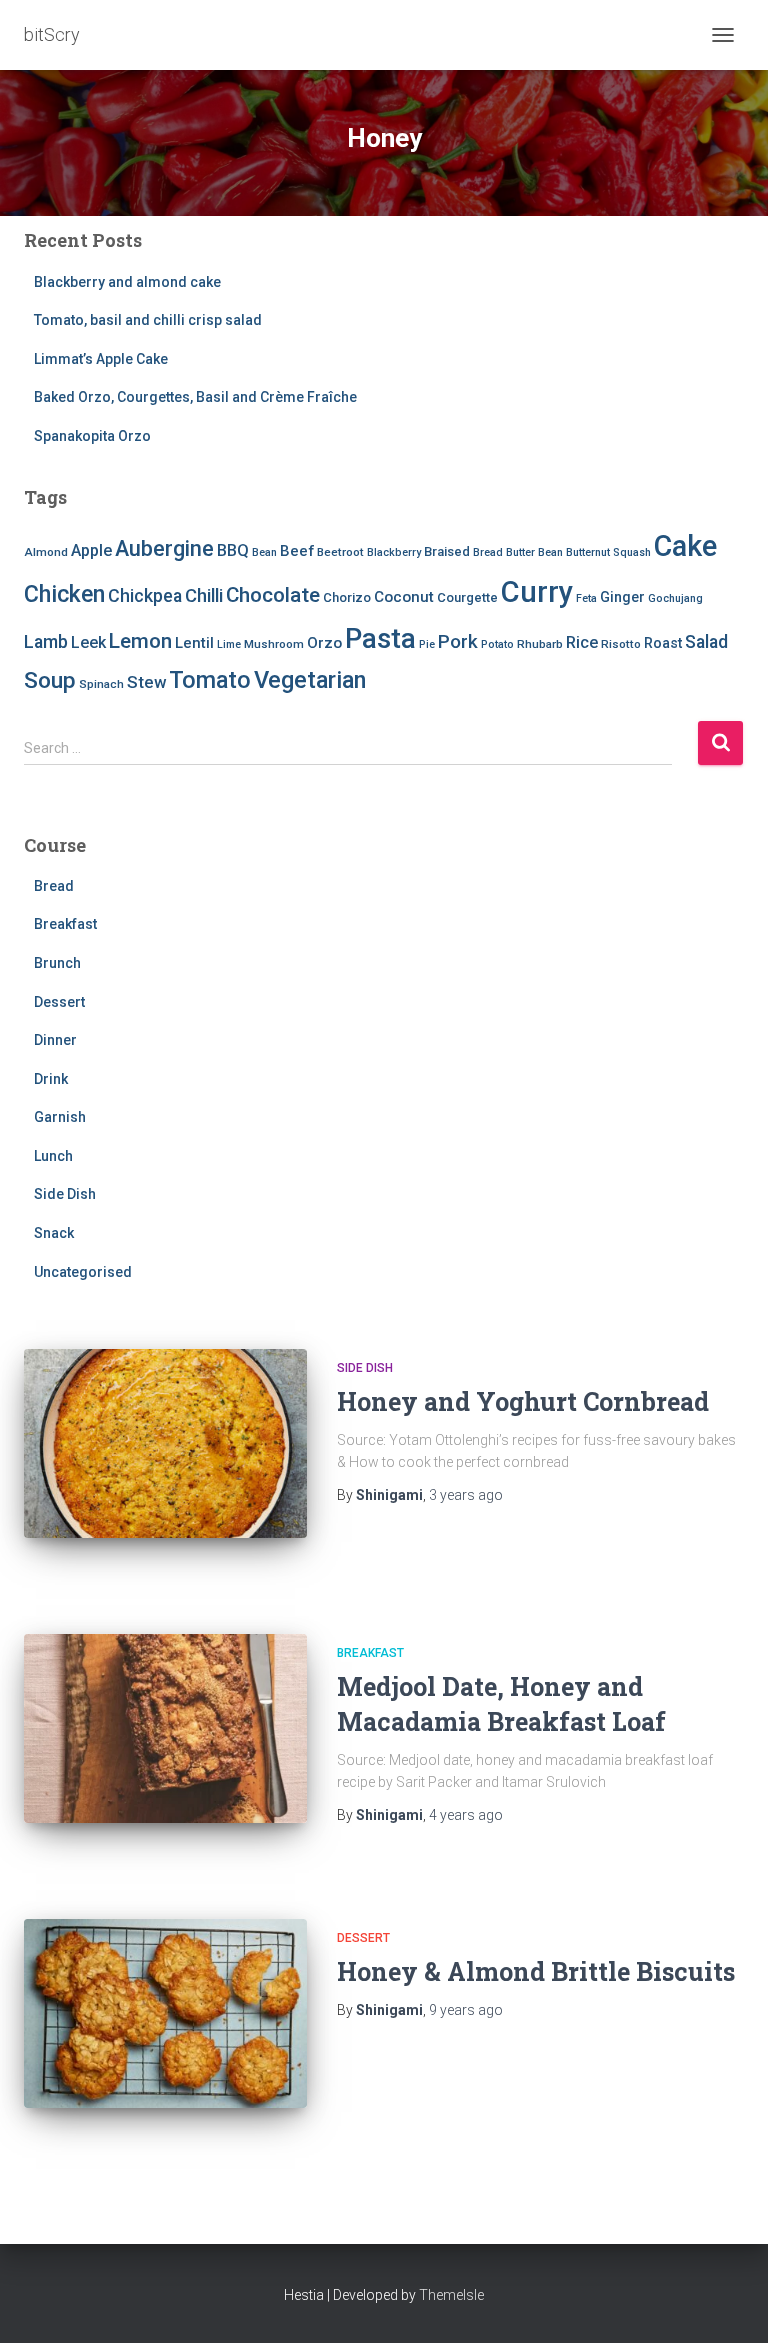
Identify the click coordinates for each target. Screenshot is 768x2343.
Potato (497, 644)
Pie (427, 644)
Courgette (467, 597)
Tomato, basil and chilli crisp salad (148, 320)
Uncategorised (83, 1272)
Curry (537, 592)
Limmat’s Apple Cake (101, 359)
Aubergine (164, 548)
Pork (458, 641)
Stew (146, 682)
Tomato (210, 680)
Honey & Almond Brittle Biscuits (536, 1971)
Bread (488, 552)
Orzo (324, 643)
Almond (46, 552)
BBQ (233, 550)
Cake (685, 546)
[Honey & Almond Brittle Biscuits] (165, 2013)
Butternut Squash (608, 552)
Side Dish (65, 1194)
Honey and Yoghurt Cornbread (523, 1401)
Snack (54, 1233)
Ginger (622, 597)
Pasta (380, 638)
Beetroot (340, 552)
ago (466, 1495)
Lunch (53, 1156)
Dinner (55, 1040)
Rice (582, 642)
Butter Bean (534, 552)
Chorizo (347, 597)
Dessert (59, 1002)
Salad (706, 642)
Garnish (60, 1117)
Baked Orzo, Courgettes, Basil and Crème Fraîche (195, 397)
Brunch (57, 963)
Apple (91, 550)
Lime (229, 644)
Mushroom (274, 644)
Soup (50, 680)
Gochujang (675, 598)
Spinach (101, 684)
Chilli (204, 596)
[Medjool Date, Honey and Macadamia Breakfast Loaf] (165, 1728)
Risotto (621, 644)
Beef (297, 551)
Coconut (404, 597)
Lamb (46, 642)
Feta (586, 598)
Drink (51, 1079)
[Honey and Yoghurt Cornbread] (165, 1443)
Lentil (194, 643)
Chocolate (273, 595)
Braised (447, 551)
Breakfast (65, 924)
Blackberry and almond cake (127, 282)
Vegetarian (310, 680)
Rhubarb (540, 644)
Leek (88, 642)
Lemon (140, 641)
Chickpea (145, 596)
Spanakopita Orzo (92, 436)
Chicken (64, 594)
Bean (264, 552)
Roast (663, 643)
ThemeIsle (451, 2295)
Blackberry (394, 552)
